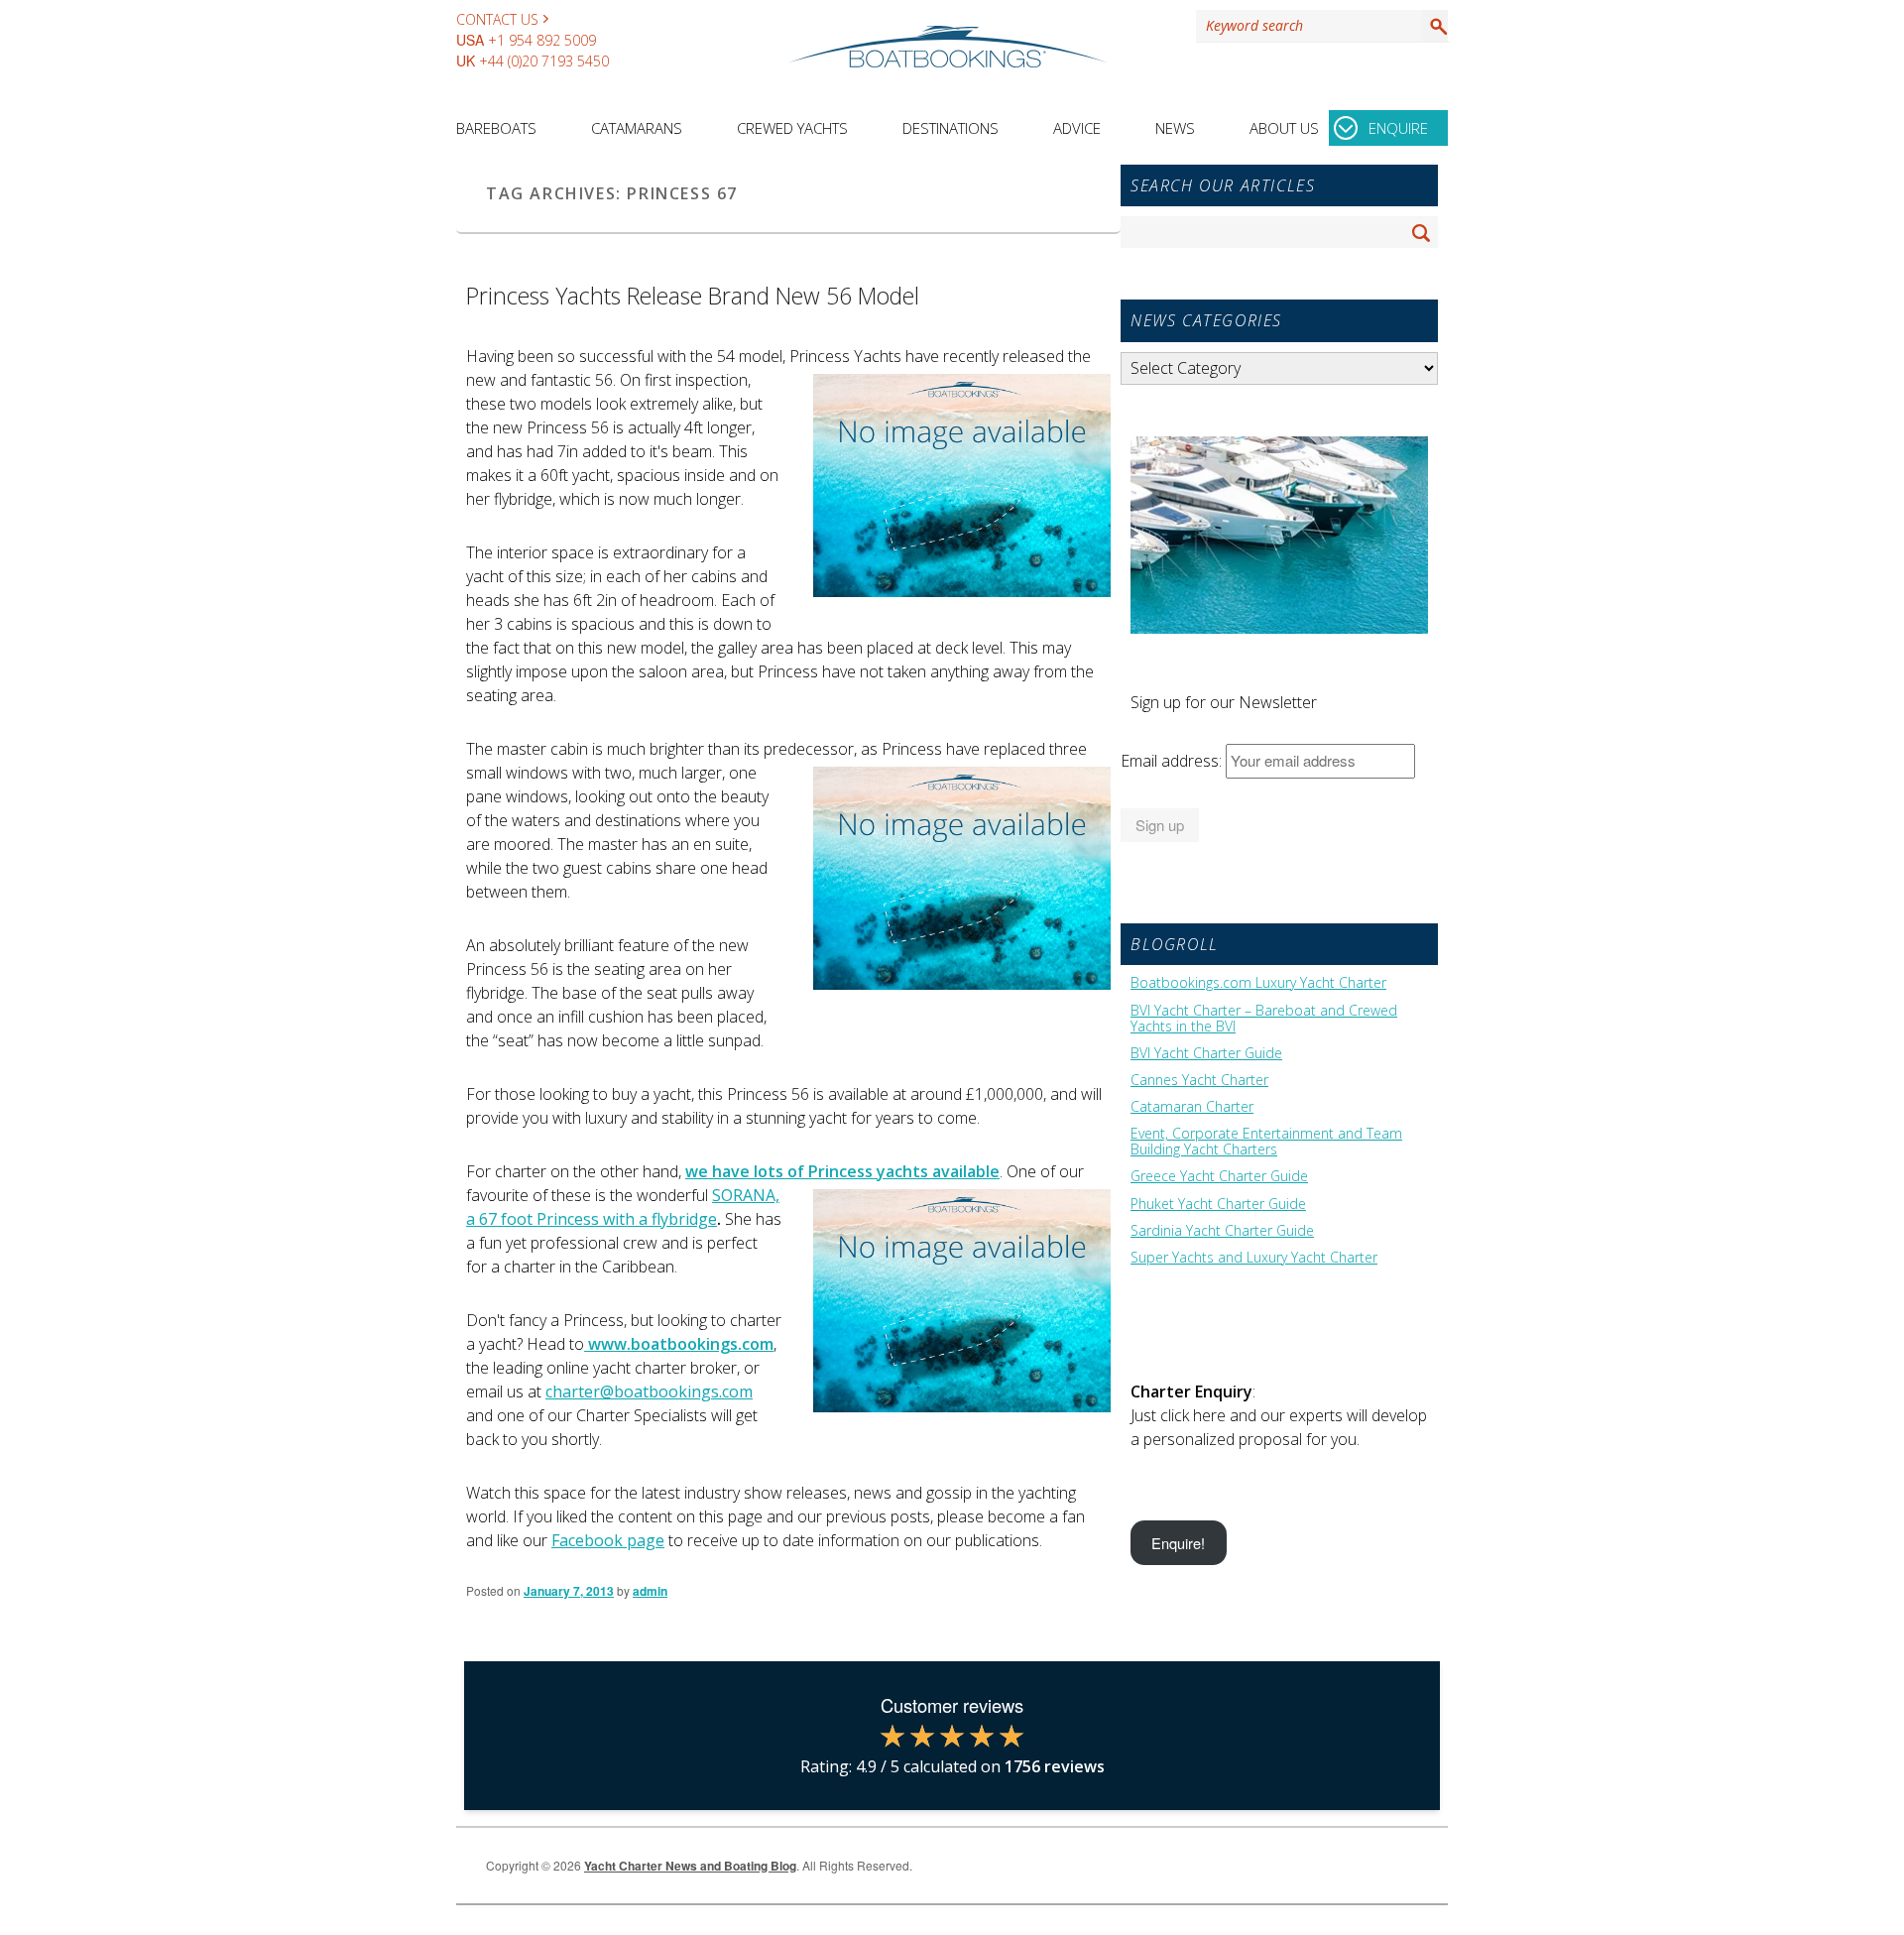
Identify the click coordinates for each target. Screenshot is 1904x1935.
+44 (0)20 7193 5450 (544, 61)
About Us (1284, 128)
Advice (1077, 128)
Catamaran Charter (1192, 1107)
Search (1435, 26)
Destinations (951, 128)
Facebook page (608, 1540)
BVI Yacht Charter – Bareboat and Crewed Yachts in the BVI (1264, 1019)
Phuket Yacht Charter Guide (1218, 1204)
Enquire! (1178, 1543)
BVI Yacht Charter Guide (1206, 1053)
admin (650, 1591)
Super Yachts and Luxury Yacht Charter (1254, 1258)
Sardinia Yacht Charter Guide (1222, 1231)
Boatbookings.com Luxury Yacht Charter (1258, 983)
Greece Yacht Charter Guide (1219, 1176)
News (1175, 128)
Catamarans (637, 128)
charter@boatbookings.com (649, 1391)
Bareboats (496, 128)
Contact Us (497, 19)
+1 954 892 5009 (542, 40)
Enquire (1398, 128)
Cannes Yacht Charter (1199, 1080)
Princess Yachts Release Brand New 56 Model (693, 296)
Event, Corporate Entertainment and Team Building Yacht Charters (1266, 1142)
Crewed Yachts (792, 128)
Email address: (1173, 761)
